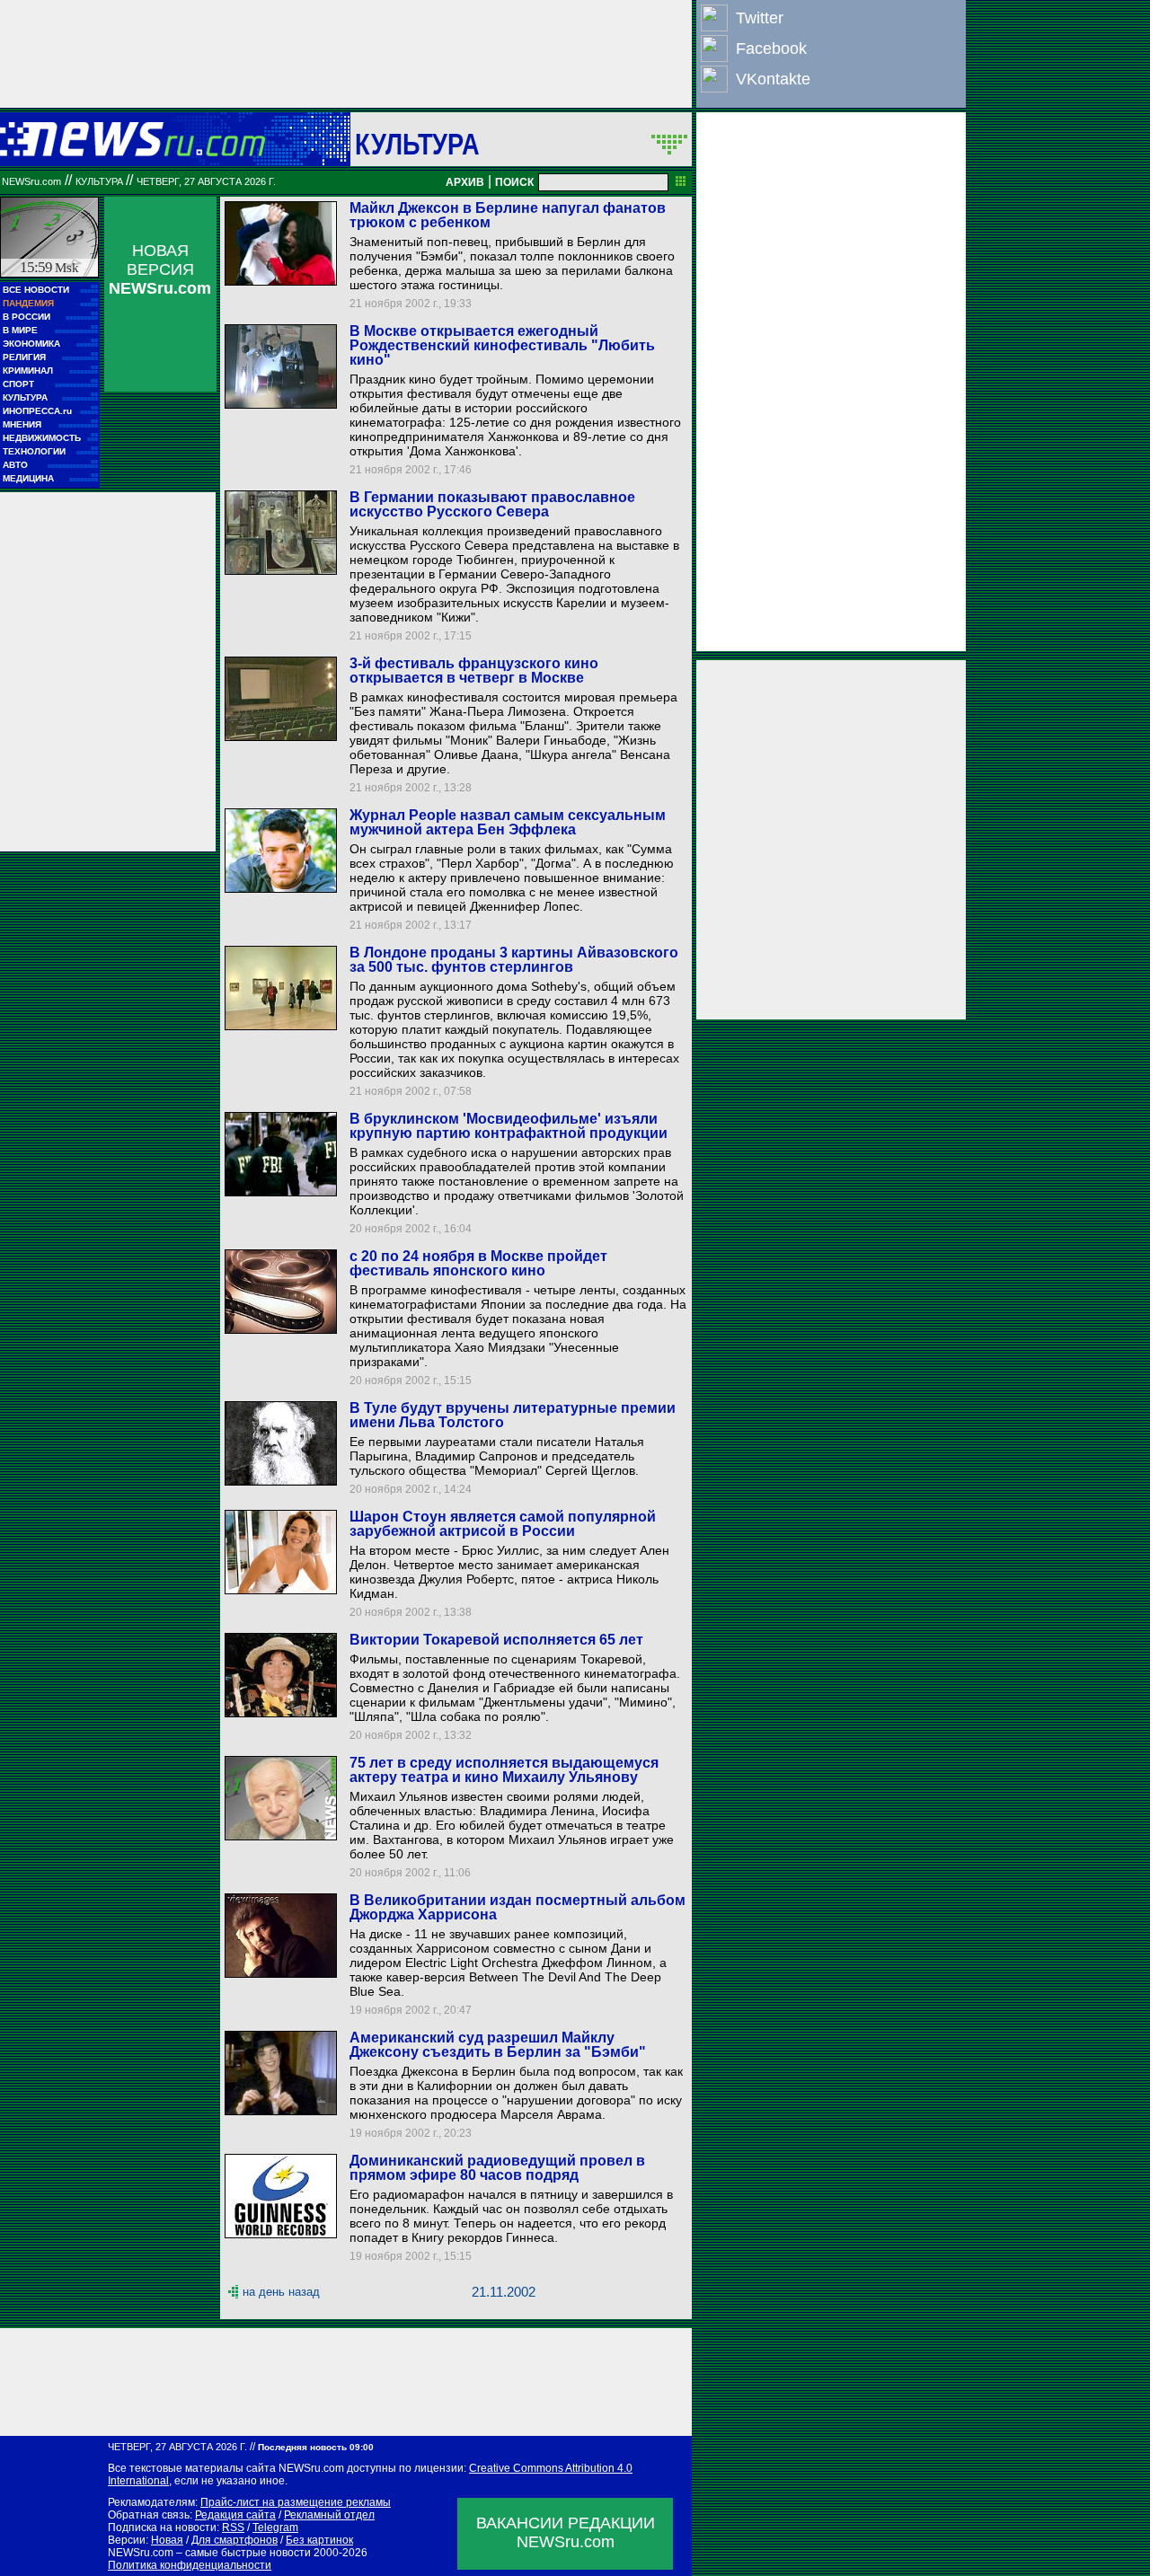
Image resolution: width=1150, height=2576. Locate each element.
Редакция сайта (235, 2515)
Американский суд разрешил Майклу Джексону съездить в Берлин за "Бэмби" (498, 2045)
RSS (233, 2527)
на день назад (281, 2292)
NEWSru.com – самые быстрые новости (209, 2553)
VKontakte (773, 79)
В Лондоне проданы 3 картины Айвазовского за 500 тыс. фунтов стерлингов (514, 960)
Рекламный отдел (329, 2515)
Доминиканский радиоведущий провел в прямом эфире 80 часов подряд (497, 2168)
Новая (167, 2540)
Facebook (771, 49)
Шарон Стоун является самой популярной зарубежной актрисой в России (503, 1524)
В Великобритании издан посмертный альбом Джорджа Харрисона (517, 1907)
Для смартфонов (234, 2540)
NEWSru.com (31, 181)
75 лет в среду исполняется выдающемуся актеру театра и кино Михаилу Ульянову (504, 1770)
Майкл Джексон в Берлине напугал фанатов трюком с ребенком (508, 215)
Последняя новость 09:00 (316, 2447)
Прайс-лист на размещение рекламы (296, 2502)
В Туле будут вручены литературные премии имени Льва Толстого (513, 1415)
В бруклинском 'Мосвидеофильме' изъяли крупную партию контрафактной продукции (509, 1126)
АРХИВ (465, 182)
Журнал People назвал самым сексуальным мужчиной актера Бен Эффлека (508, 822)
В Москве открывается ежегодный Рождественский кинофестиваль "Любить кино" (502, 345)
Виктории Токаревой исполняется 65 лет (496, 1640)
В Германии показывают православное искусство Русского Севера (492, 504)
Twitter (760, 18)
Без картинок (319, 2540)
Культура (417, 144)
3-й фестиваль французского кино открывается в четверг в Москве (474, 670)
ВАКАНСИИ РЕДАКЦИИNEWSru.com (566, 2532)
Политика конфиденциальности (190, 2565)
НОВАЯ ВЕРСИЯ (160, 269)
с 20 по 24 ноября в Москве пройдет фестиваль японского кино (478, 1263)
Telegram (275, 2527)
